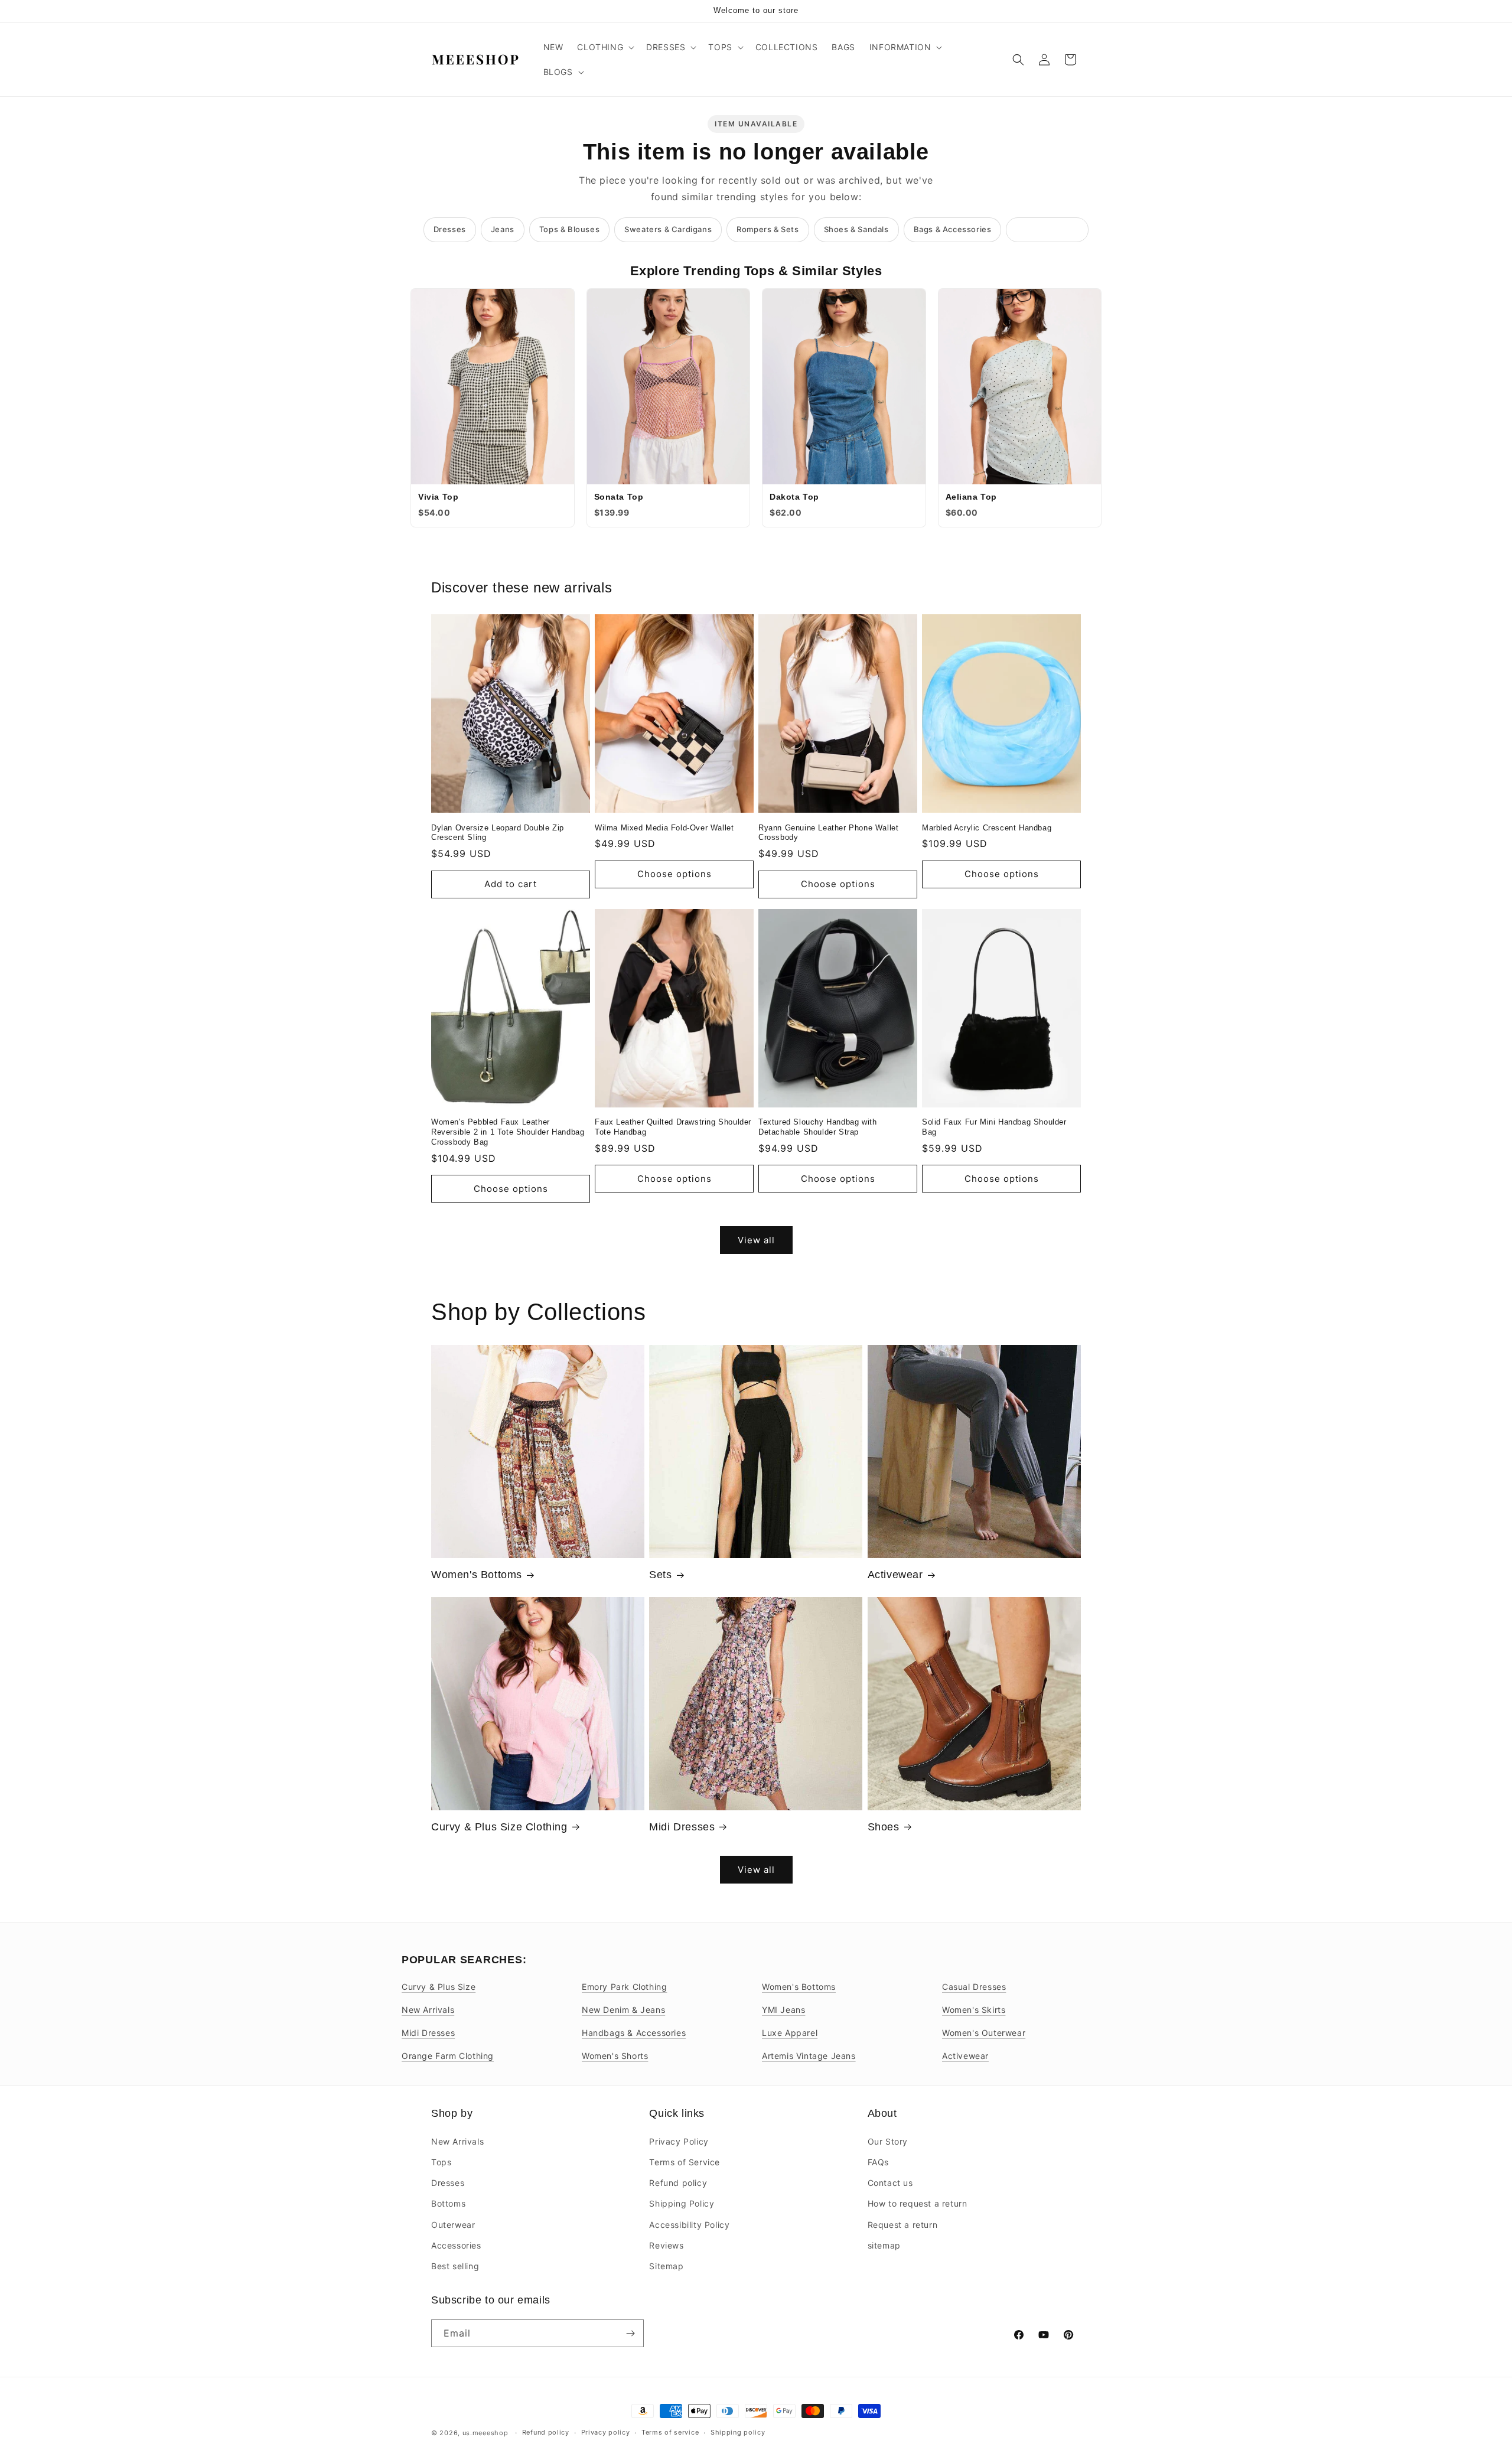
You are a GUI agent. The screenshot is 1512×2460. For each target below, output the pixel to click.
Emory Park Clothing (624, 1987)
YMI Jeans (783, 2010)
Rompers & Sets (768, 229)
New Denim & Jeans (623, 2010)
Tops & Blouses (569, 229)
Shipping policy (738, 2432)
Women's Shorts (615, 2056)
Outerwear (453, 2224)
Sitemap (666, 2265)
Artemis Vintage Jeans (809, 2056)
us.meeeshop (485, 2433)
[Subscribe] (630, 2333)
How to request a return (918, 2203)
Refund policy (678, 2182)
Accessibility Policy (689, 2224)
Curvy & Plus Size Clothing (499, 1827)
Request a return (903, 2224)
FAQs (878, 2161)
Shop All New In (1047, 229)
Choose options (674, 874)
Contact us (890, 2182)
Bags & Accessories (953, 229)
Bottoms (448, 2203)
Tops (441, 2161)
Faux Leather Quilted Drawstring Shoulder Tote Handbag (673, 1127)
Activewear (895, 1575)
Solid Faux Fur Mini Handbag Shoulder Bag (994, 1127)
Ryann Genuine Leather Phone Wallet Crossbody (828, 833)
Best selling (455, 2265)
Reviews (666, 2245)
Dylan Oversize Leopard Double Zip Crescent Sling (498, 833)
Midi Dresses (682, 1827)
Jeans (503, 229)
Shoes (884, 1827)
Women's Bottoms (477, 1575)
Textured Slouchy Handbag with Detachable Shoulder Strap (817, 1127)
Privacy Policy (679, 2141)
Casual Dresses (974, 1987)
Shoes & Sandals (856, 229)
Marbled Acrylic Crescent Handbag (987, 828)
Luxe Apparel (790, 2033)
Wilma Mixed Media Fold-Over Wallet (664, 828)
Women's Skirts (974, 2010)
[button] (605, 47)
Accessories (456, 2245)
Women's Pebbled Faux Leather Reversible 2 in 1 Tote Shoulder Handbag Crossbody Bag (508, 1132)
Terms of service (670, 2432)
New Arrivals (428, 2010)
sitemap (884, 2245)
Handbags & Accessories (634, 2033)
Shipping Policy (682, 2203)
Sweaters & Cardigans (668, 229)
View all (756, 1240)
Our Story (888, 2141)
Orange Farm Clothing (448, 2056)
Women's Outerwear (984, 2033)
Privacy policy (606, 2432)
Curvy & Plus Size (439, 1987)
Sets (660, 1575)
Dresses (450, 229)
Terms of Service (685, 2161)
